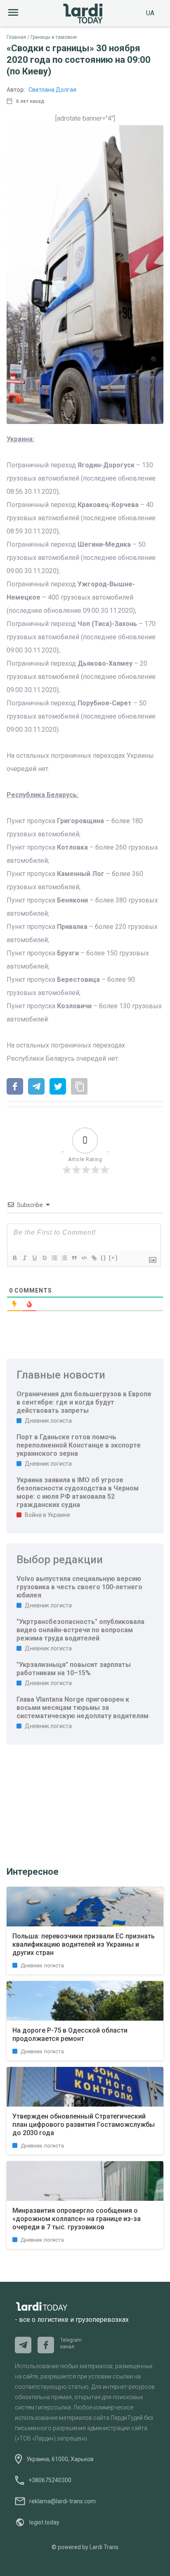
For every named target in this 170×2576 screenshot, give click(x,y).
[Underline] (34, 1258)
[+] (113, 1258)
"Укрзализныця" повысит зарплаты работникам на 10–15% (74, 1669)
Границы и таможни (54, 37)
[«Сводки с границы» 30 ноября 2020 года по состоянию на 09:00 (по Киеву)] (15, 1087)
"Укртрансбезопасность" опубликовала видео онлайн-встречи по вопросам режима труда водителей (80, 1630)
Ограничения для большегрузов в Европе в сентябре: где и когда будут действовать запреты (84, 1402)
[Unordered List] (64, 1258)
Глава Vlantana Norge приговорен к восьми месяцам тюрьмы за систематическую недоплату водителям (83, 1708)
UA (150, 13)
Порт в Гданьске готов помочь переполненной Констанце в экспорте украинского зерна (79, 1445)
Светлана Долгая (52, 90)
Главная (16, 37)
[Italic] (24, 1258)
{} (104, 1258)
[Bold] (14, 1258)
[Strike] (44, 1258)
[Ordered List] (54, 1258)
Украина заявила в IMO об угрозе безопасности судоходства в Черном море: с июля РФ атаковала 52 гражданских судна (78, 1492)
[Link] (94, 1258)
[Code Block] (84, 1258)
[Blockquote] (74, 1258)
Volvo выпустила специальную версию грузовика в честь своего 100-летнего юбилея (79, 1587)
